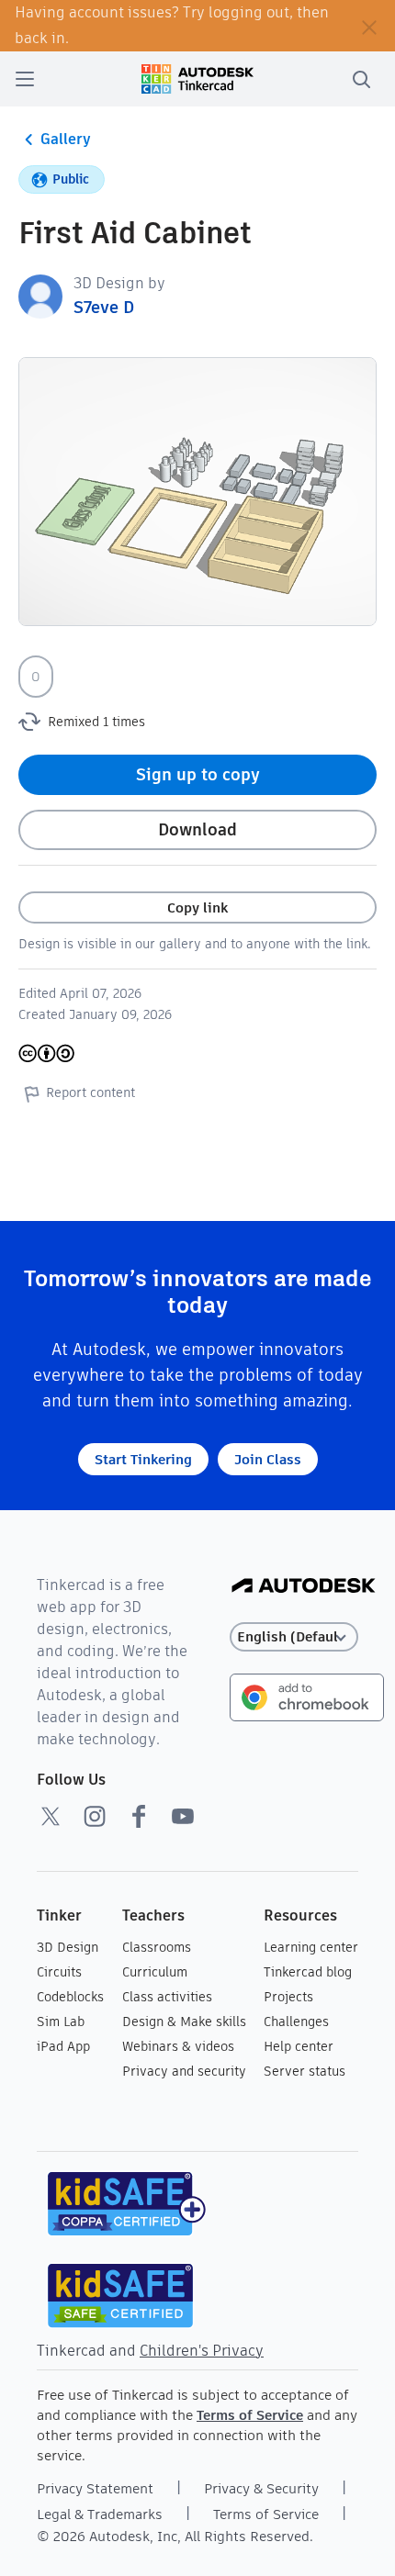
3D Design (68, 1947)
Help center (299, 2046)
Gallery (66, 139)
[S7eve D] (40, 295)
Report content (90, 1092)
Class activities (167, 1997)
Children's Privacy (202, 2351)
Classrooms (157, 1947)
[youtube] (183, 1816)
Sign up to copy (198, 774)
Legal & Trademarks (100, 2514)
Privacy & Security (261, 2488)
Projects (288, 1997)
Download (197, 829)
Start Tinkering (143, 1459)
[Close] (369, 26)
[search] (361, 79)
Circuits (59, 1972)
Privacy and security (184, 2071)
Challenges (296, 2022)
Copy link (197, 907)
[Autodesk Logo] (304, 1587)
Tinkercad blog (308, 1972)
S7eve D (104, 307)
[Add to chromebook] (307, 1696)
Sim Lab (61, 2022)
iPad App (63, 2046)
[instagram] (95, 1816)
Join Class (268, 1459)
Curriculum (155, 1972)
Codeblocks (70, 1997)
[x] (51, 1816)
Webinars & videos (178, 2046)
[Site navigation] (25, 79)
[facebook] (139, 1816)
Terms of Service (250, 2415)
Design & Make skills (184, 2022)
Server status (305, 2071)
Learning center (311, 1947)
